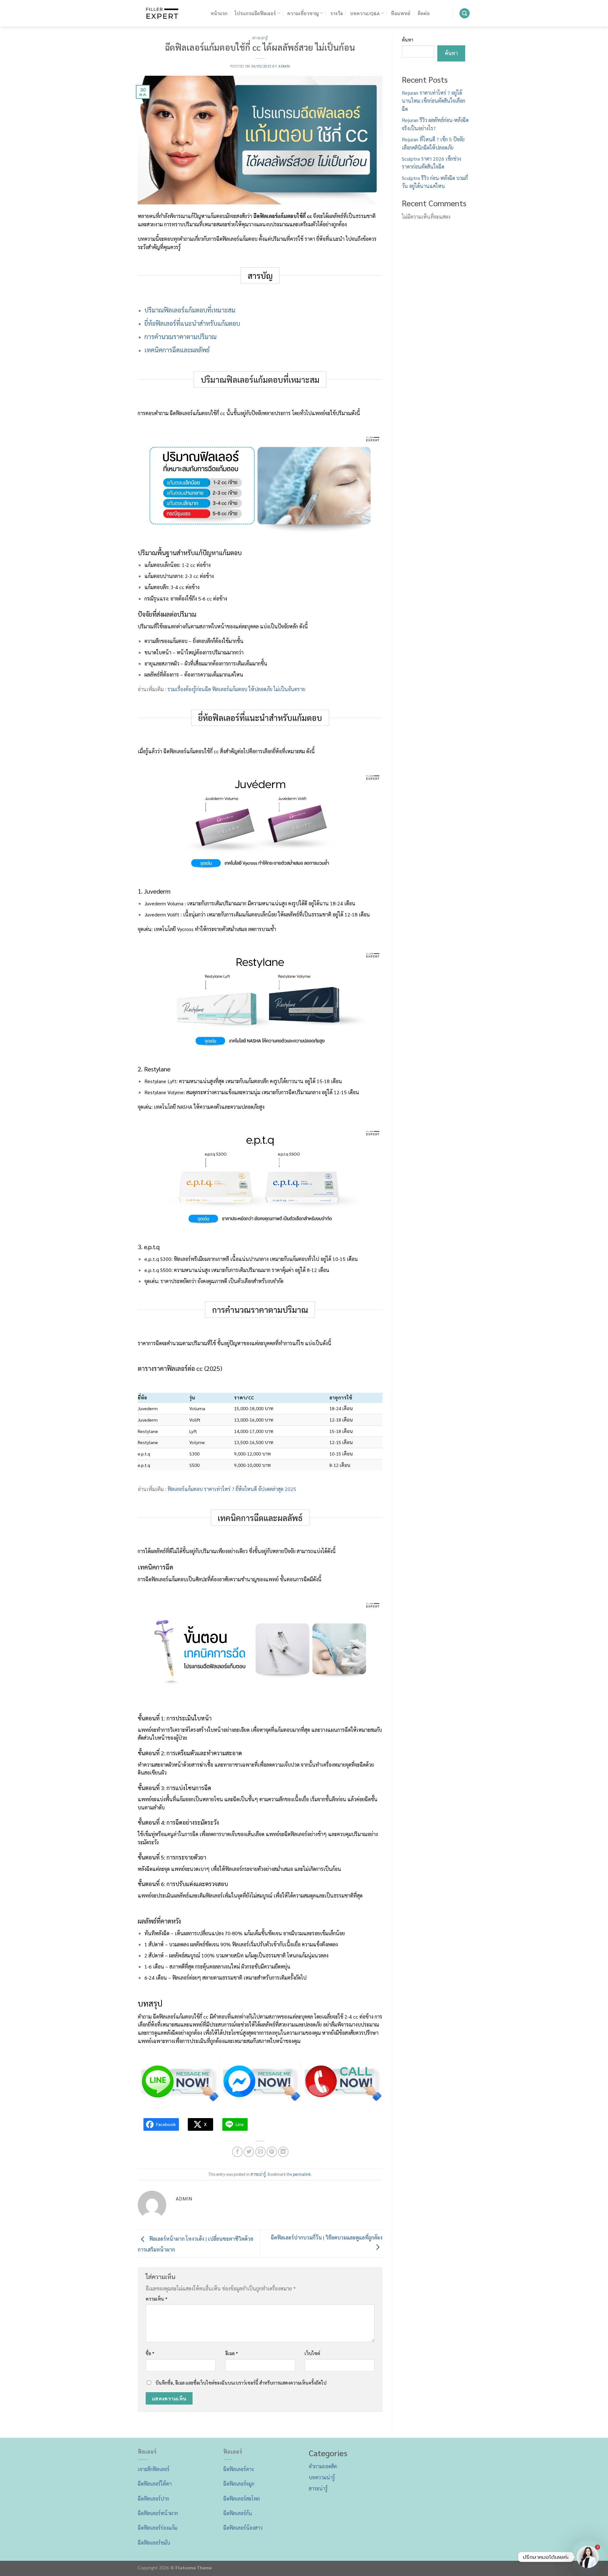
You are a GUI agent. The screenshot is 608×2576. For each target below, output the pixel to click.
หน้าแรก (219, 13)
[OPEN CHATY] (588, 2557)
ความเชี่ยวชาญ (303, 13)
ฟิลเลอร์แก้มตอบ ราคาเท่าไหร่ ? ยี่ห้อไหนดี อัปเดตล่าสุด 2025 (232, 1489)
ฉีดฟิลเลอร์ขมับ (154, 2543)
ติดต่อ (424, 13)
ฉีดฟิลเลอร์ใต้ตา (155, 2484)
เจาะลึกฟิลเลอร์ (154, 2469)
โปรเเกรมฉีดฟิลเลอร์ (255, 13)
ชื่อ (150, 2353)
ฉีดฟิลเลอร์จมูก (239, 2484)
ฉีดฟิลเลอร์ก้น (238, 2513)
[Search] (465, 13)
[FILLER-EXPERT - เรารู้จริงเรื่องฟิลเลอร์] (169, 13)
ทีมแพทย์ (401, 13)
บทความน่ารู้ (322, 2477)
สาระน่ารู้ (260, 38)
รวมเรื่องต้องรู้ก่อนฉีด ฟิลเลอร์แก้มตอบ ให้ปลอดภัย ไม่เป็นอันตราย (236, 689)
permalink (302, 2174)
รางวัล (337, 13)
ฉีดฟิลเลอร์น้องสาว (243, 2528)
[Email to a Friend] (260, 2152)
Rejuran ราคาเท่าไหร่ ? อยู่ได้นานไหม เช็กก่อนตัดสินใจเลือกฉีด (434, 101)
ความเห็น (157, 2299)
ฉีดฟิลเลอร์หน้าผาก (158, 2513)
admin (284, 66)
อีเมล (232, 2353)
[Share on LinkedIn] (283, 2152)
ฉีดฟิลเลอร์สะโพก (242, 2499)
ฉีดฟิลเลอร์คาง (238, 2469)
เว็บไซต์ (312, 2353)
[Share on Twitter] (249, 2152)
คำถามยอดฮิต (323, 2466)
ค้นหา (408, 40)
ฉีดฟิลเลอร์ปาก (153, 2499)
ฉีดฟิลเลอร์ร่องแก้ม (158, 2528)
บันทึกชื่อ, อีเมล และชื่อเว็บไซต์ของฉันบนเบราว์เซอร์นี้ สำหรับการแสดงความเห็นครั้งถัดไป (241, 2383)
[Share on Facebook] (237, 2152)
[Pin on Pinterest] (272, 2152)
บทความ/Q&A (365, 13)
